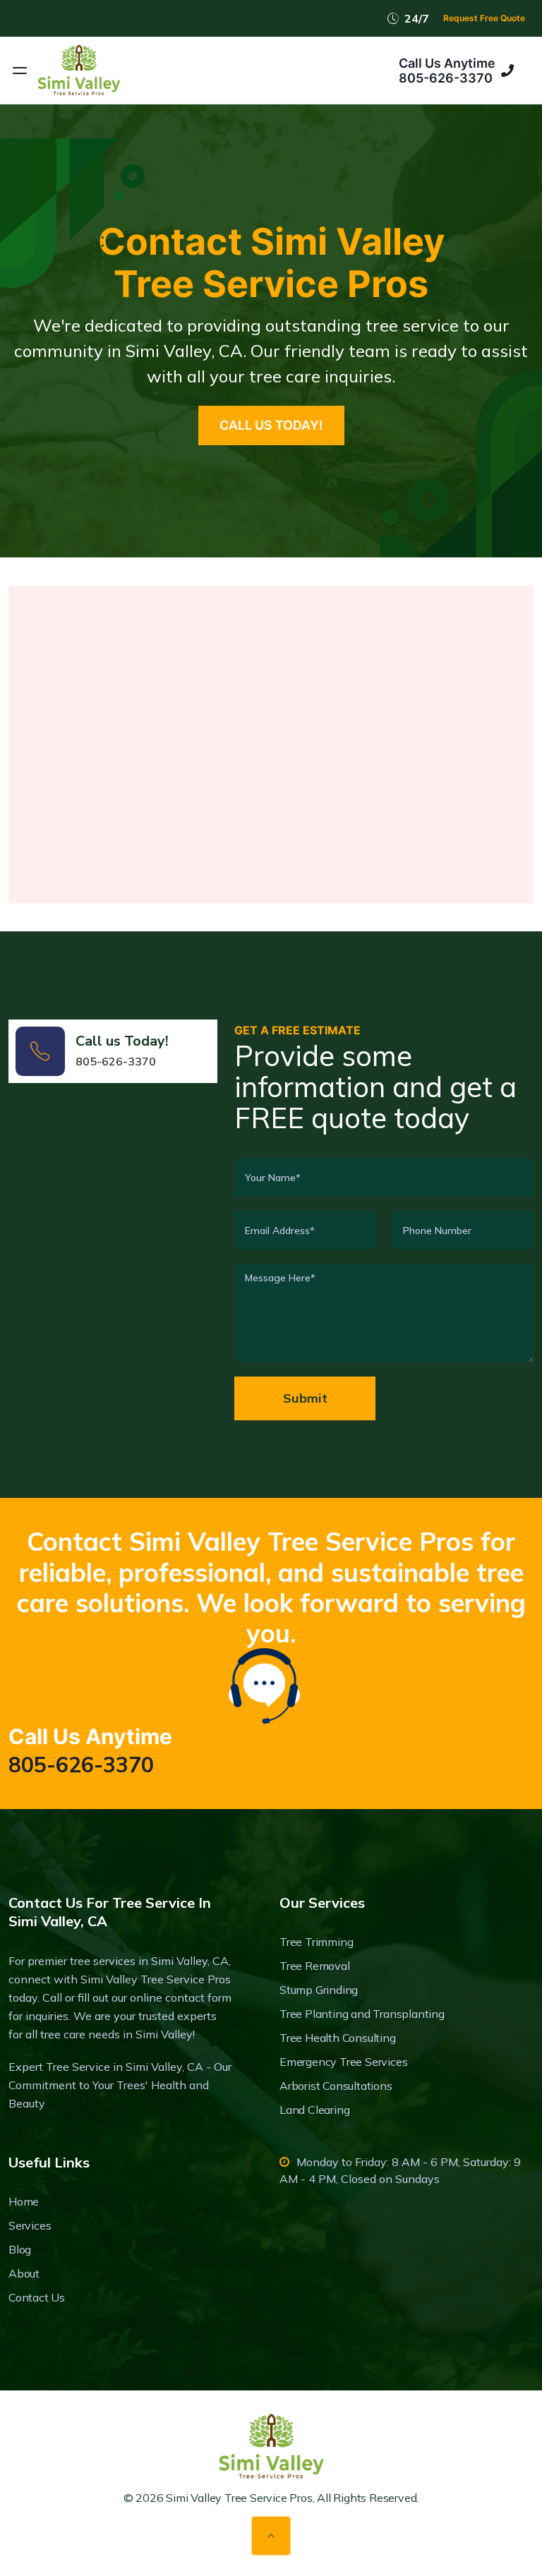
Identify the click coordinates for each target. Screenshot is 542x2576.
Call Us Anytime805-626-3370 (447, 71)
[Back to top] (271, 2536)
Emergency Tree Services (343, 2062)
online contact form (181, 1997)
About (24, 2273)
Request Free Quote (484, 18)
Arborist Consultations (336, 2086)
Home (24, 2201)
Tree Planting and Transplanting (362, 2014)
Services (30, 2225)
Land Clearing (314, 2110)
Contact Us (37, 2297)
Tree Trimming (316, 1942)
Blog (20, 2249)
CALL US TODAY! (271, 425)
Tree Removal (315, 1966)
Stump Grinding (319, 1990)
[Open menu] (20, 71)
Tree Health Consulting (338, 2038)
